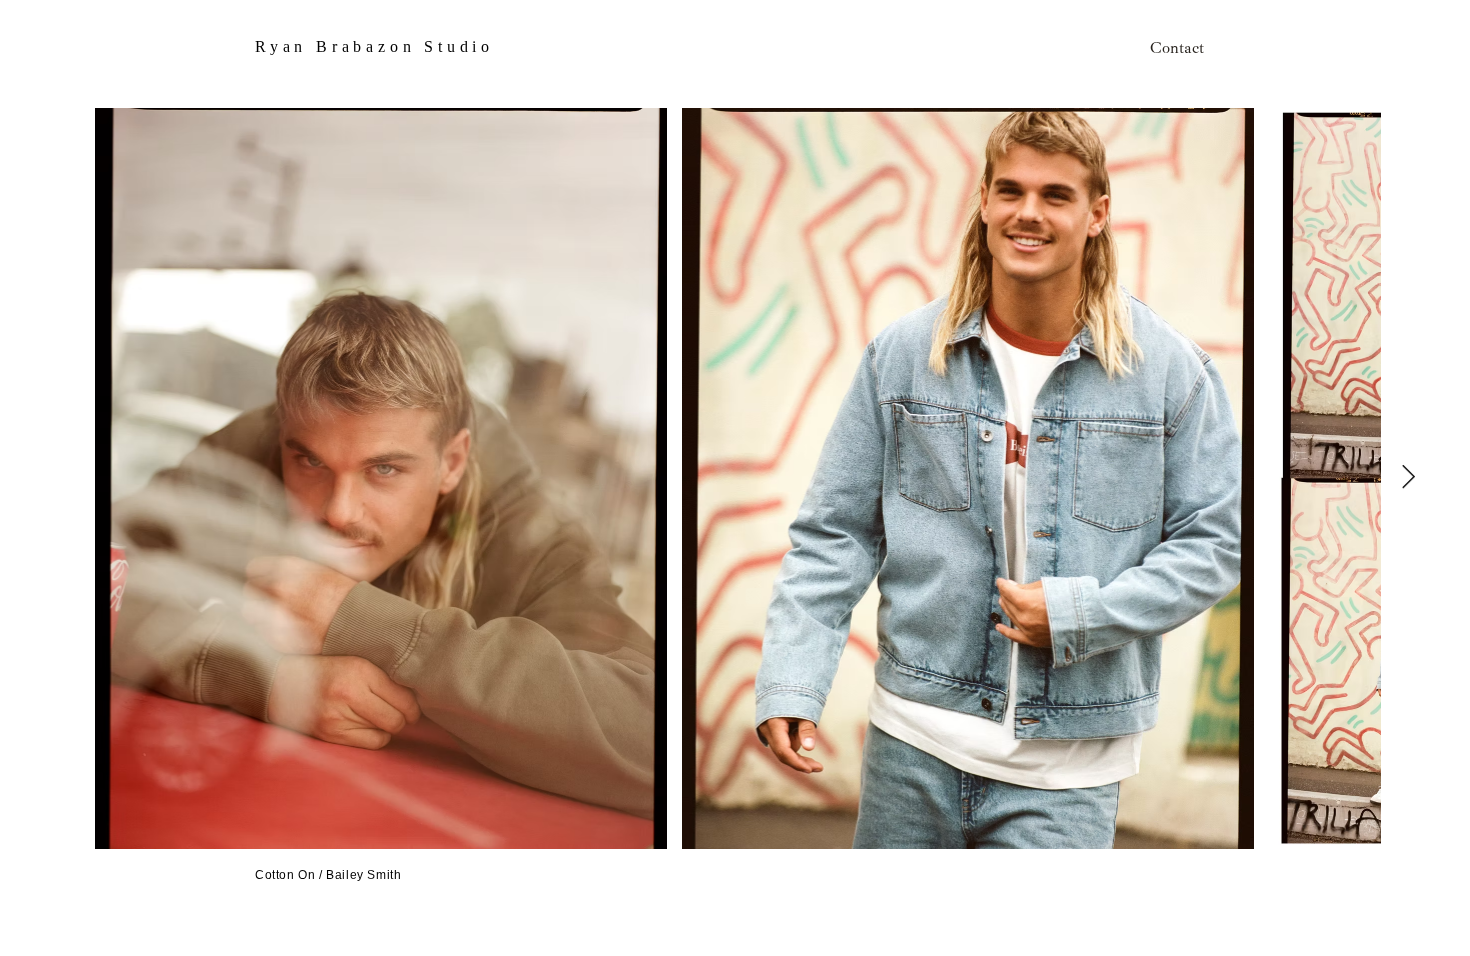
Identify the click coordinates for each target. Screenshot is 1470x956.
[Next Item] (1408, 477)
